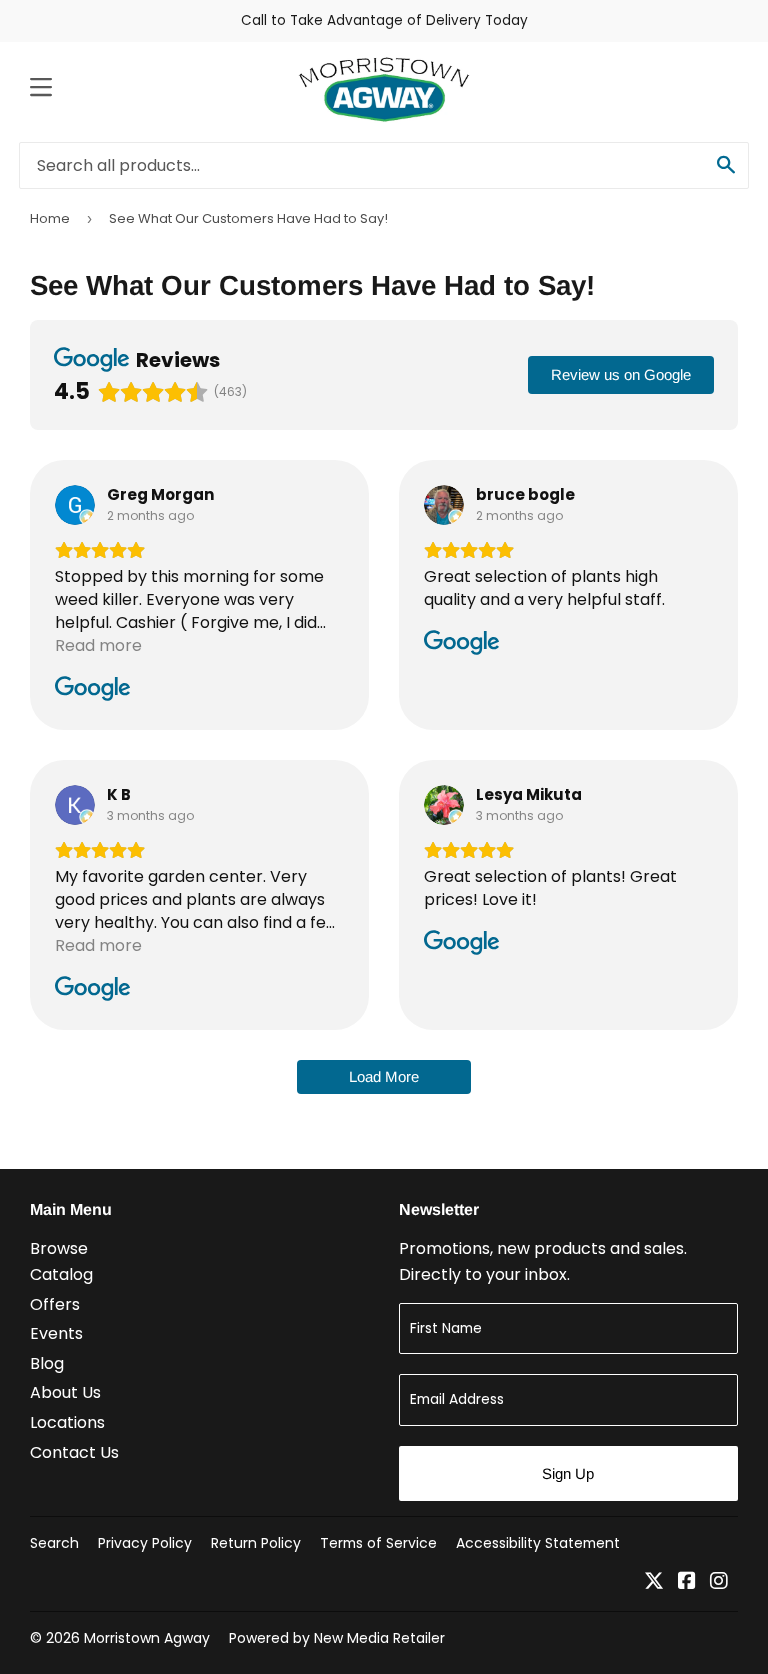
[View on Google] (75, 505)
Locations (67, 1422)
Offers (55, 1304)
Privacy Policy (145, 1543)
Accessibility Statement (538, 1543)
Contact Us (74, 1452)
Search (54, 1543)
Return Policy (256, 1543)
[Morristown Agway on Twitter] (654, 1582)
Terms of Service (378, 1543)
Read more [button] (98, 645)
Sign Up (568, 1473)
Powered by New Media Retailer (337, 1638)
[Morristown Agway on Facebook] (687, 1582)
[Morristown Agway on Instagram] (719, 1582)
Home (50, 218)
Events (56, 1333)
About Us (65, 1392)
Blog (47, 1363)
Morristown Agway (147, 1638)
